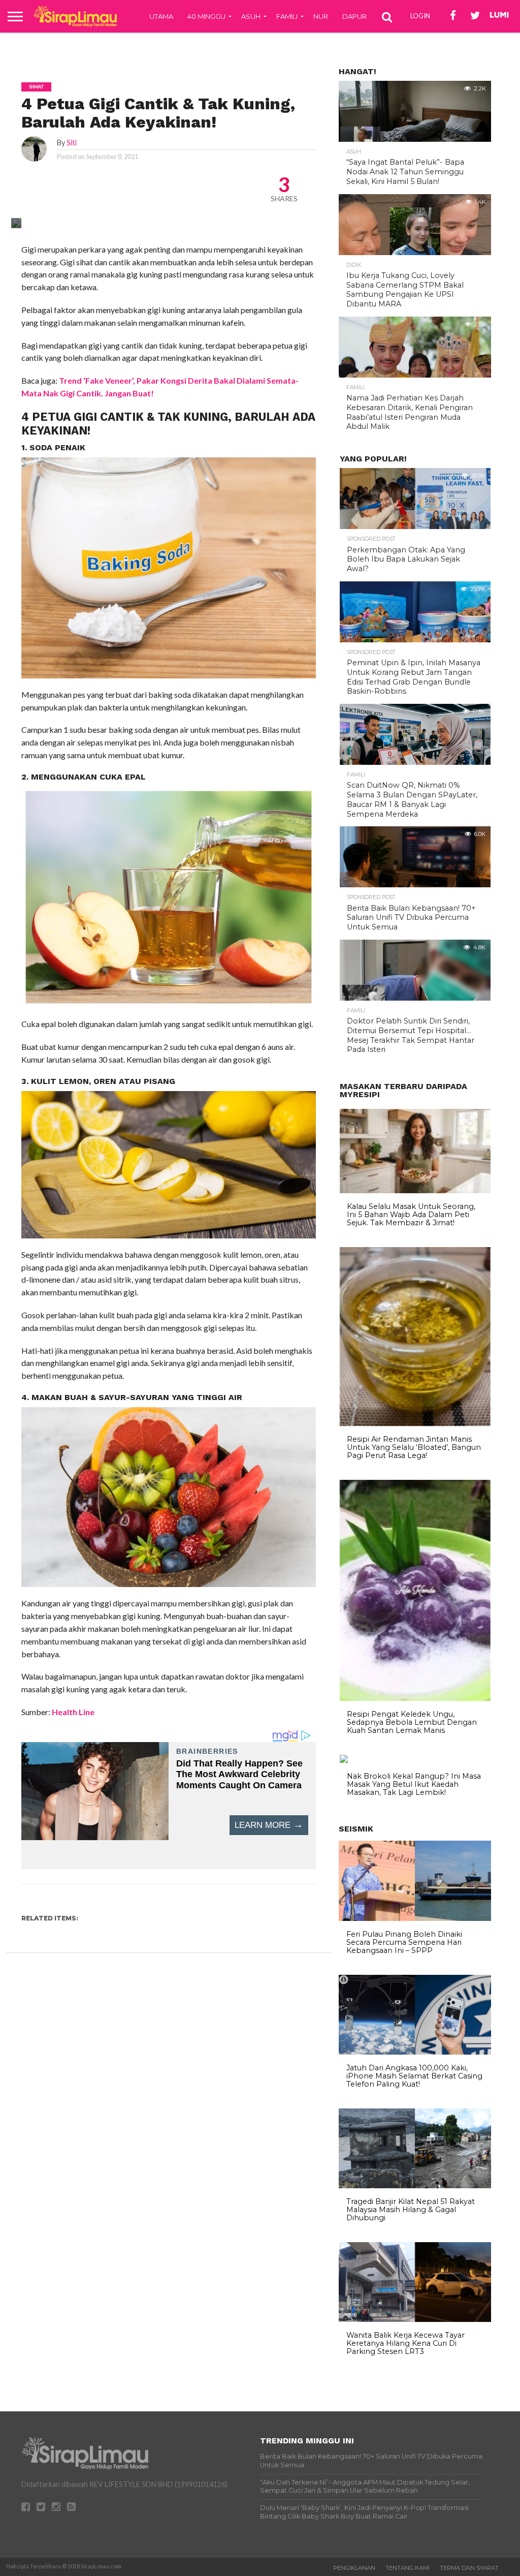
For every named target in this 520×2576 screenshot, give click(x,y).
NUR (321, 16)
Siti (72, 143)
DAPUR (354, 16)
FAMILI (287, 16)
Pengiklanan (354, 2568)
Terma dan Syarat (469, 2568)
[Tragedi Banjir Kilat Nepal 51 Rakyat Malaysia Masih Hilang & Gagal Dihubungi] (415, 2186)
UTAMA (161, 16)
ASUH (251, 16)
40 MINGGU (206, 16)
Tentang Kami (408, 2568)
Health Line (73, 1712)
